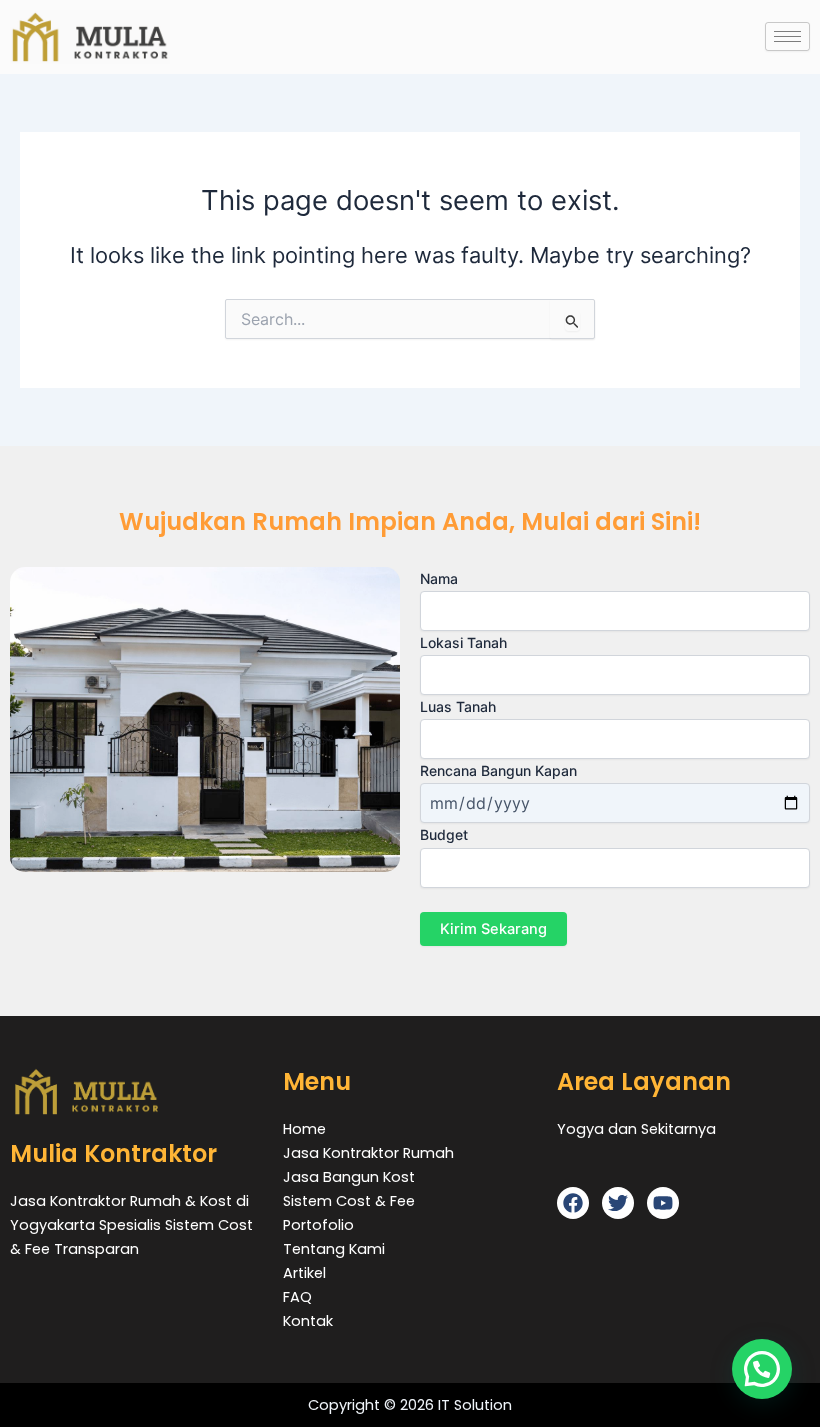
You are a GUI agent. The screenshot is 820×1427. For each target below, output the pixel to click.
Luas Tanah (458, 706)
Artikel (304, 1273)
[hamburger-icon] (787, 36)
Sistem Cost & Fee (349, 1201)
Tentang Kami (334, 1249)
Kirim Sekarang (493, 929)
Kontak (308, 1321)
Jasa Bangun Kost (349, 1177)
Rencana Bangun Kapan (498, 770)
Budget (444, 834)
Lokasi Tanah (463, 642)
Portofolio (318, 1225)
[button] (762, 1369)
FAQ (297, 1297)
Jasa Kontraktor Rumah (368, 1153)
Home (304, 1129)
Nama (439, 578)
